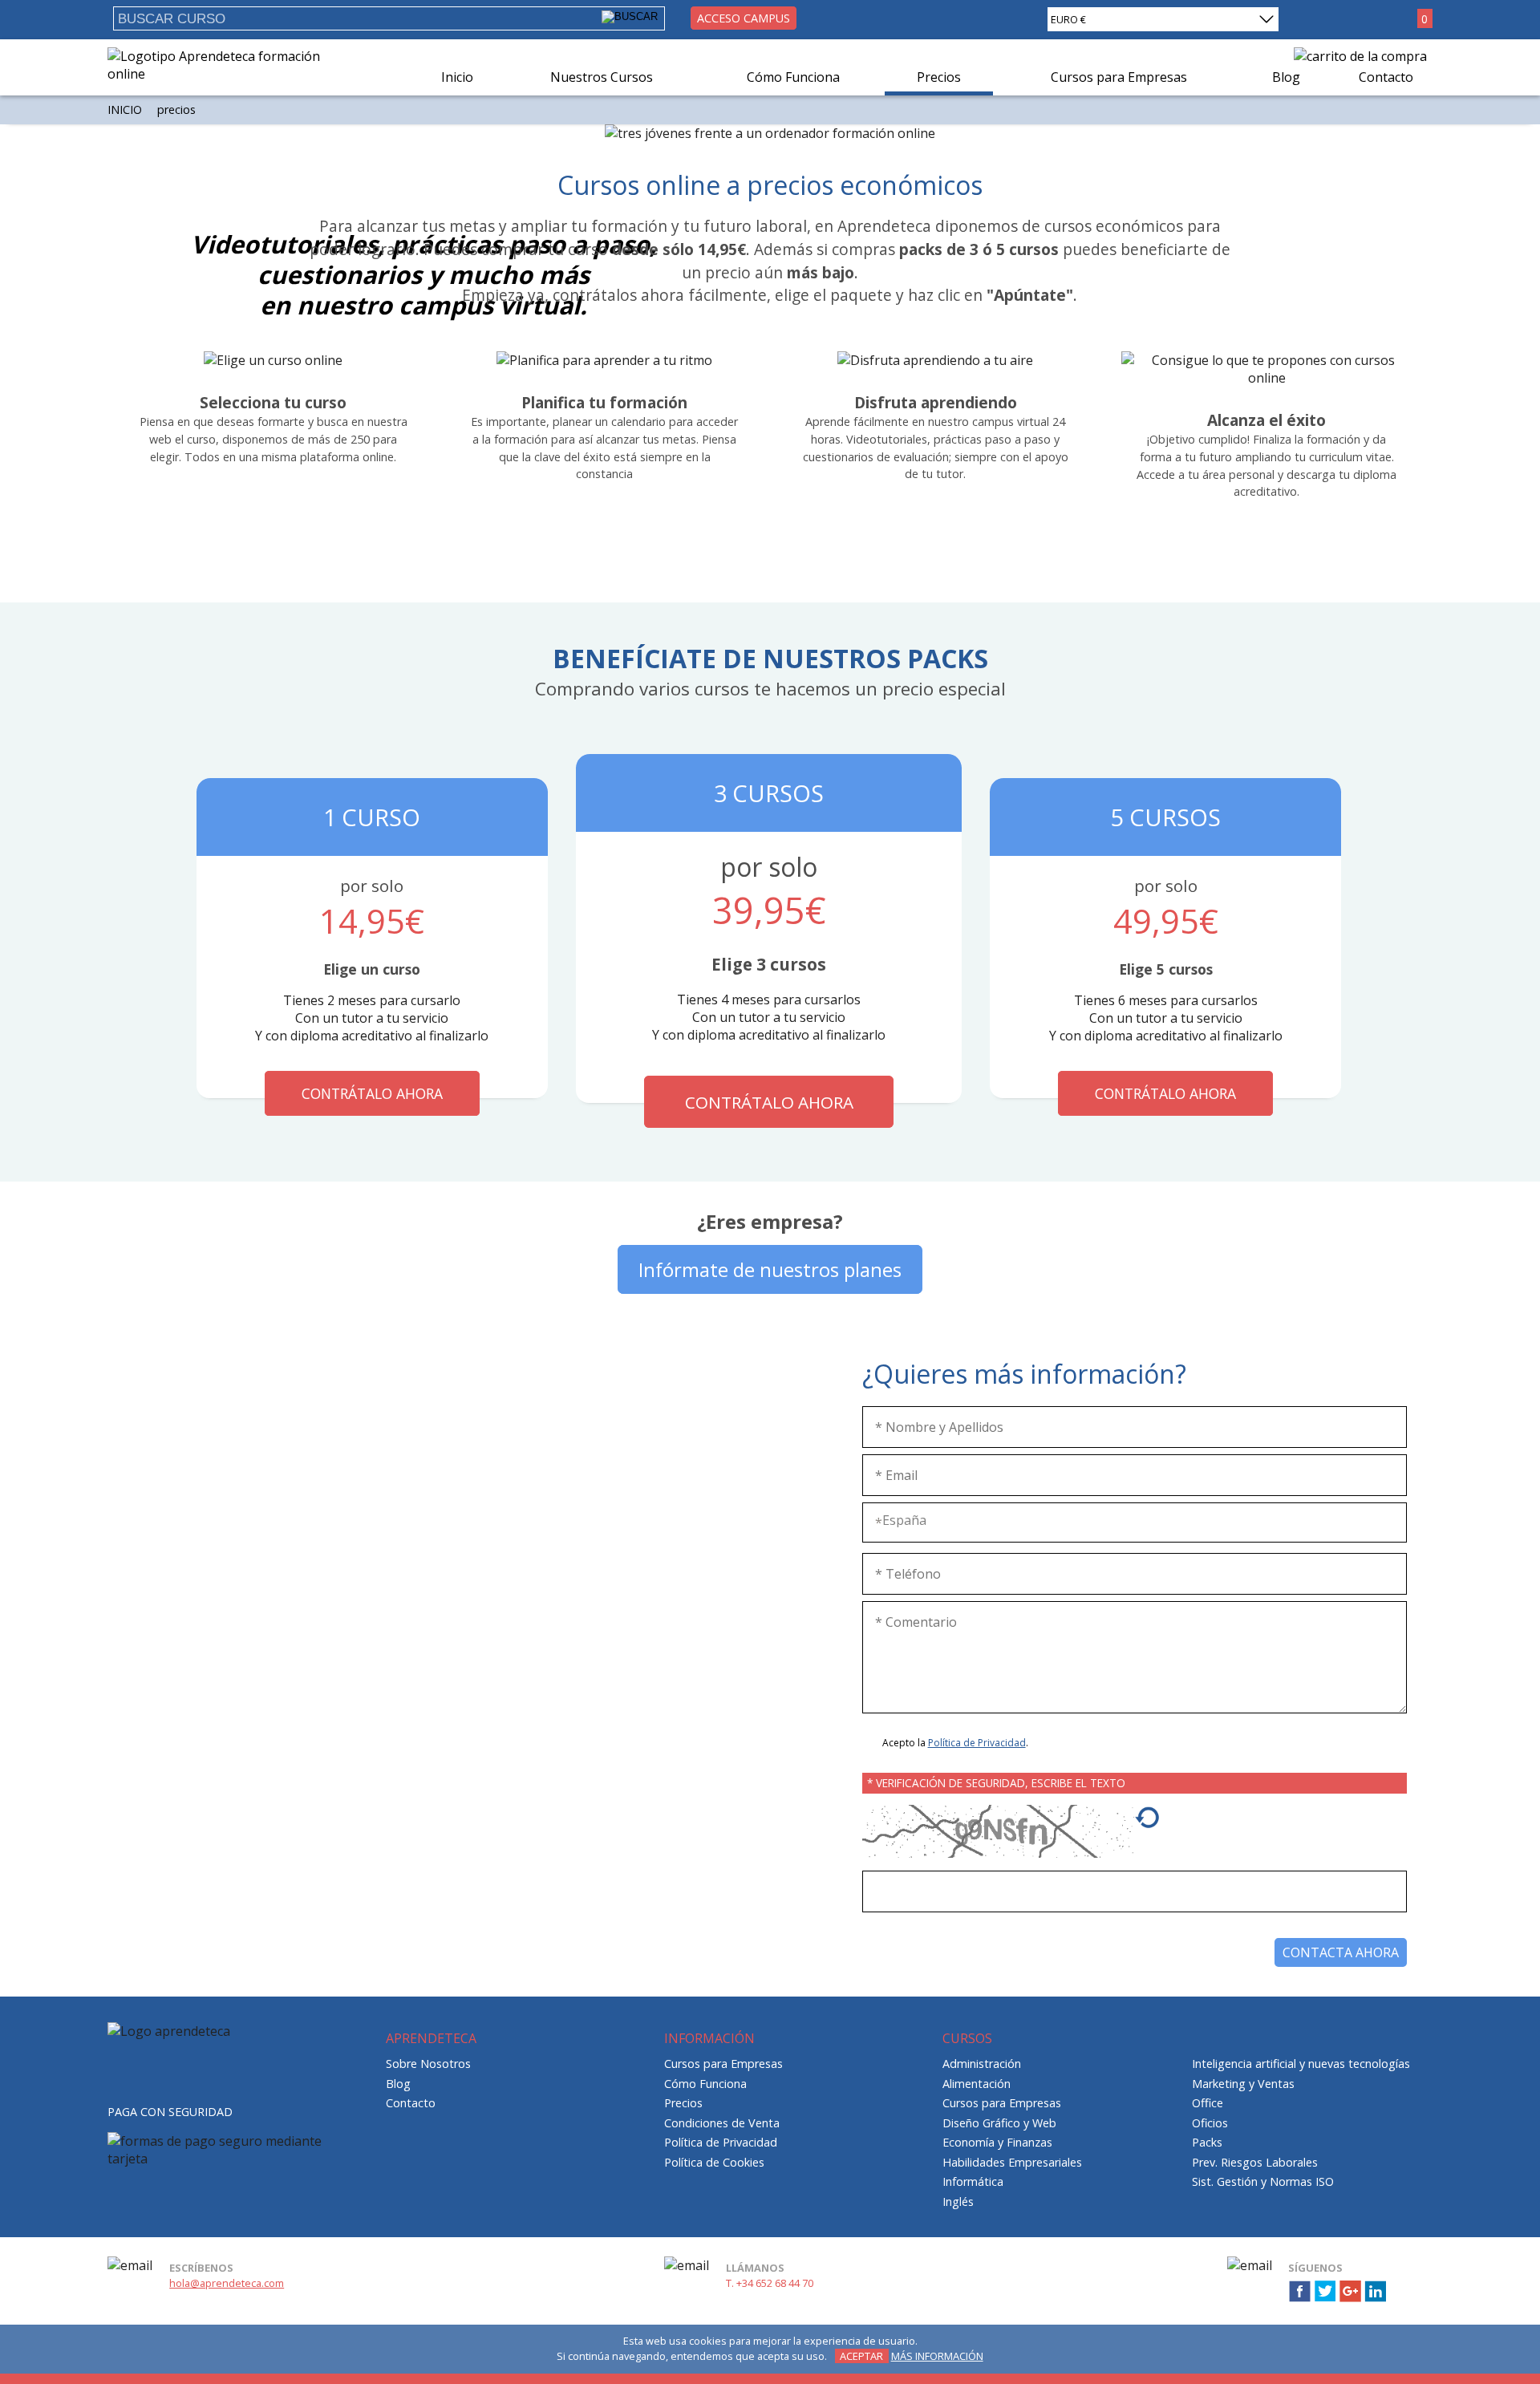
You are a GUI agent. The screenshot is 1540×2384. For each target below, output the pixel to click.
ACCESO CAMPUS (744, 18)
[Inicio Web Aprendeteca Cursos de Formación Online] (220, 74)
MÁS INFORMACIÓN (937, 2356)
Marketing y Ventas (1243, 2084)
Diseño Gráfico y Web (999, 2123)
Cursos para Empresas (1119, 77)
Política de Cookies (714, 2162)
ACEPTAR (861, 2356)
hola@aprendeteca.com (227, 2283)
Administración (982, 2064)
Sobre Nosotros (428, 2064)
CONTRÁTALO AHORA (372, 1093)
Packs (1207, 2142)
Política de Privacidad (977, 1743)
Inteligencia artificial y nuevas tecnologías (1301, 2064)
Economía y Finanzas (997, 2142)
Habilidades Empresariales (1012, 2162)
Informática (973, 2181)
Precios (939, 77)
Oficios (1210, 2123)
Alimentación (977, 2084)
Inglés (958, 2202)
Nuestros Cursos (602, 77)
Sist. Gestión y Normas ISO (1263, 2181)
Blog (1286, 77)
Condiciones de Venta (722, 2123)
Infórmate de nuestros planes (770, 1269)
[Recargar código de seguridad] (1147, 1826)
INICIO (125, 109)
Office (1208, 2103)
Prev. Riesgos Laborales (1255, 2162)
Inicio (457, 77)
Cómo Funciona (793, 77)
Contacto (1386, 77)
